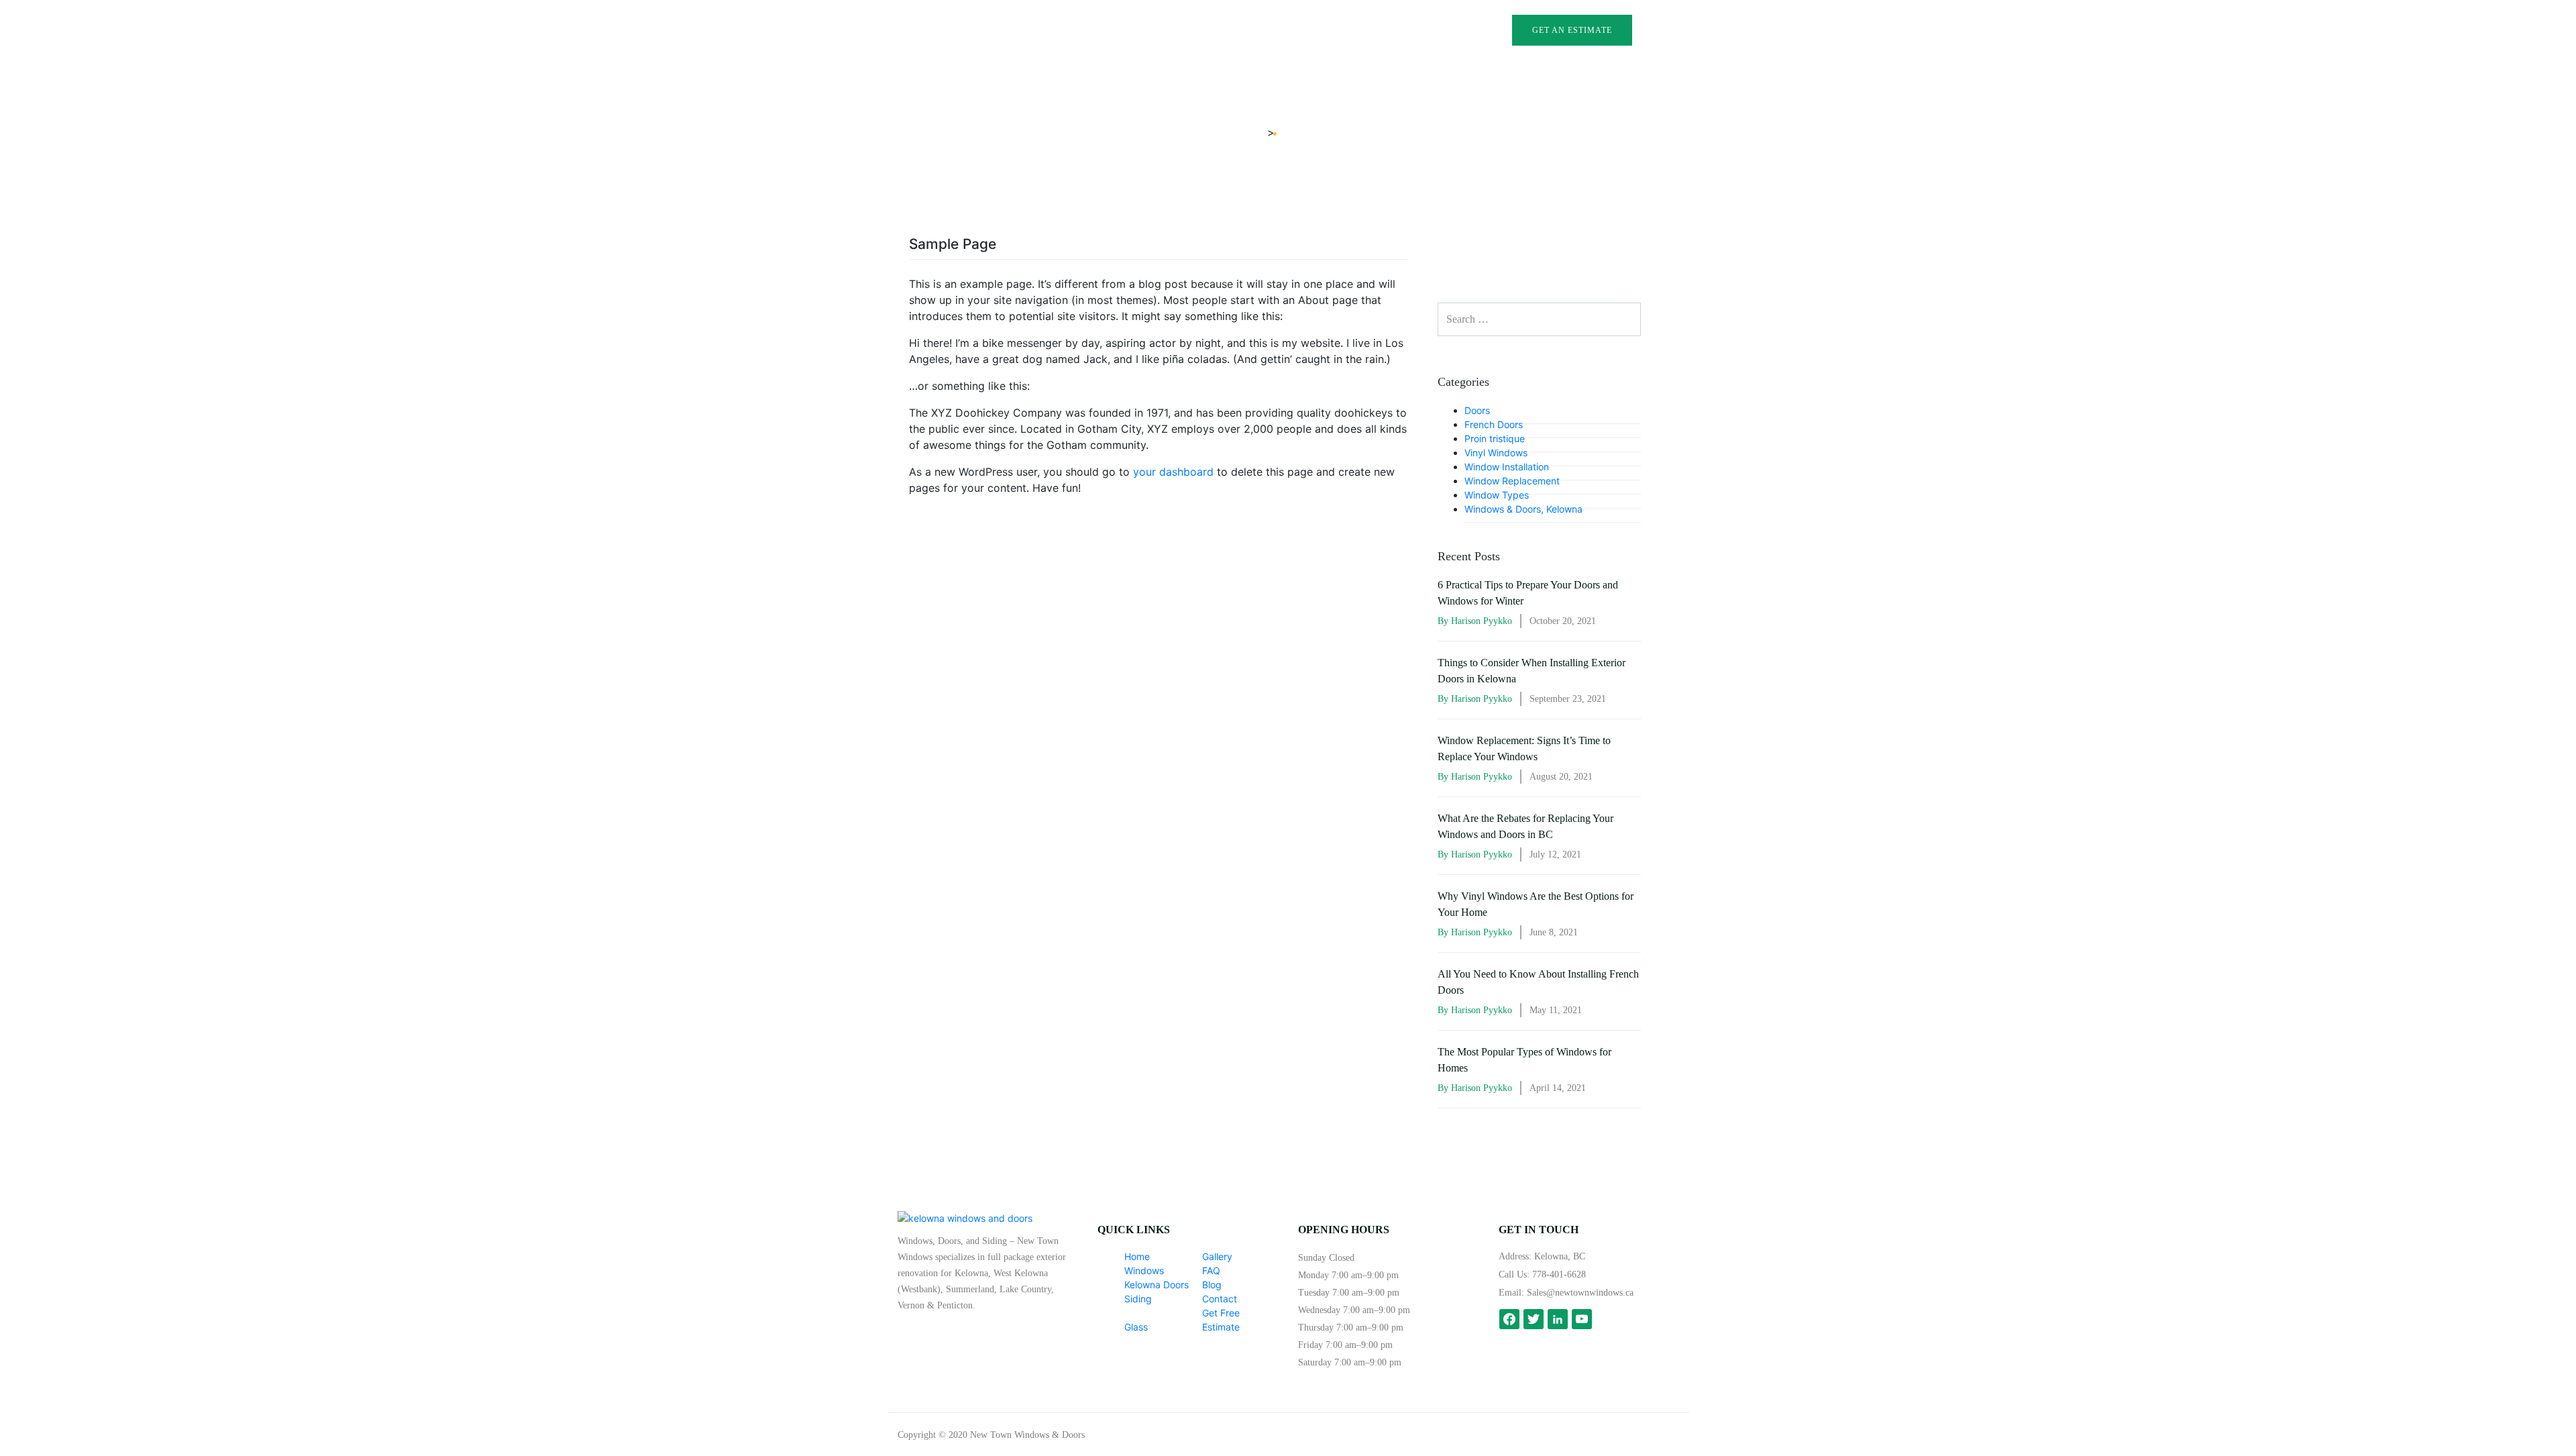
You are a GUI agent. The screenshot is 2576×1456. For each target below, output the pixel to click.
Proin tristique (1495, 438)
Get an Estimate (1572, 30)
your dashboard (1173, 472)
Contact (1433, 33)
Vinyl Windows (1496, 453)
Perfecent (1661, 1435)
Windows (1102, 33)
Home (1137, 1256)
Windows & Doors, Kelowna (1523, 509)
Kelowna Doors (1157, 1285)
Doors (1477, 410)
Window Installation (1507, 467)
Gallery (1313, 33)
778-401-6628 (1559, 1275)
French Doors (1494, 424)
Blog (1388, 33)
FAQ (1355, 33)
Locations (1105, 71)
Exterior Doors (1188, 33)
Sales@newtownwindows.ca (1580, 1293)
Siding (1138, 1299)
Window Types (1497, 495)
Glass (1267, 33)
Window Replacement (1512, 481)
